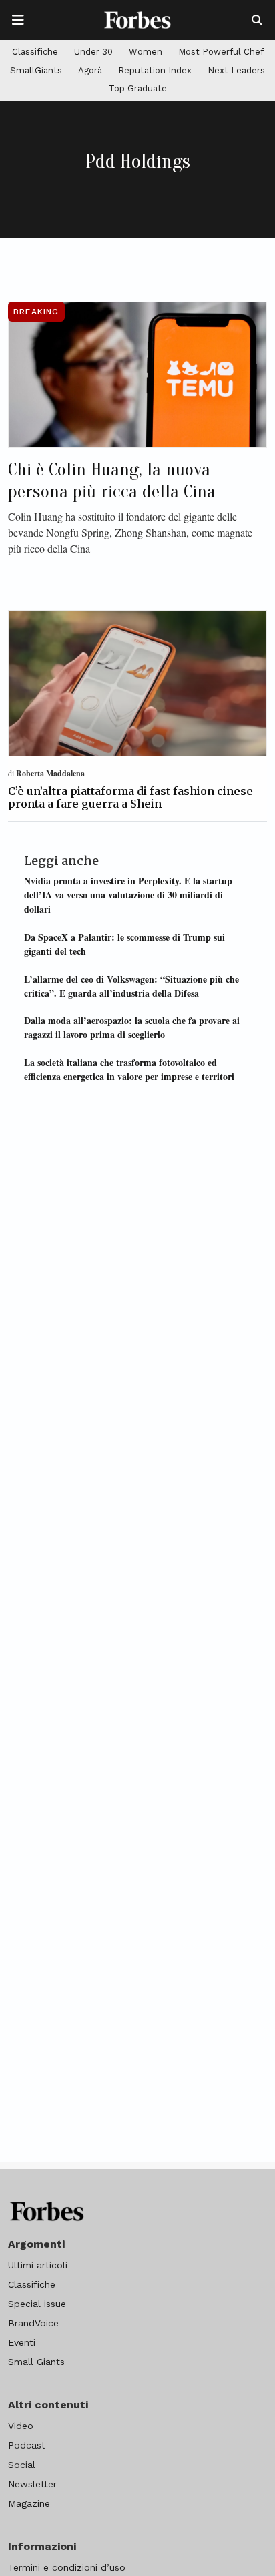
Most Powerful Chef (221, 52)
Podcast (27, 2445)
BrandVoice (33, 2323)
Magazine (29, 2503)
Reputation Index (155, 70)
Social (22, 2465)
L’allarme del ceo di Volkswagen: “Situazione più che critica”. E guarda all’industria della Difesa (131, 986)
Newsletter (32, 2484)
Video (21, 2426)
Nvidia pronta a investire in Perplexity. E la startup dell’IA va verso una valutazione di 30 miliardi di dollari (128, 895)
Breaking (36, 312)
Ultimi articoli (38, 2265)
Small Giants (36, 2362)
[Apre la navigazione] (18, 20)
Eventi (22, 2342)
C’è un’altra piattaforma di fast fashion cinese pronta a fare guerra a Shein (130, 797)
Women (146, 52)
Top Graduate (138, 88)
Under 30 (93, 52)
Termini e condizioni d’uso (67, 2567)
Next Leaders (236, 70)
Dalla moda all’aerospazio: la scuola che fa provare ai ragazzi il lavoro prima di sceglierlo (132, 1027)
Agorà (90, 70)
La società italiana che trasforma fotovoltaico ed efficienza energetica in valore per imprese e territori (129, 1069)
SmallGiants (36, 70)
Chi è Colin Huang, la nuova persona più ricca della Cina (112, 481)
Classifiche (35, 52)
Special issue (37, 2304)
